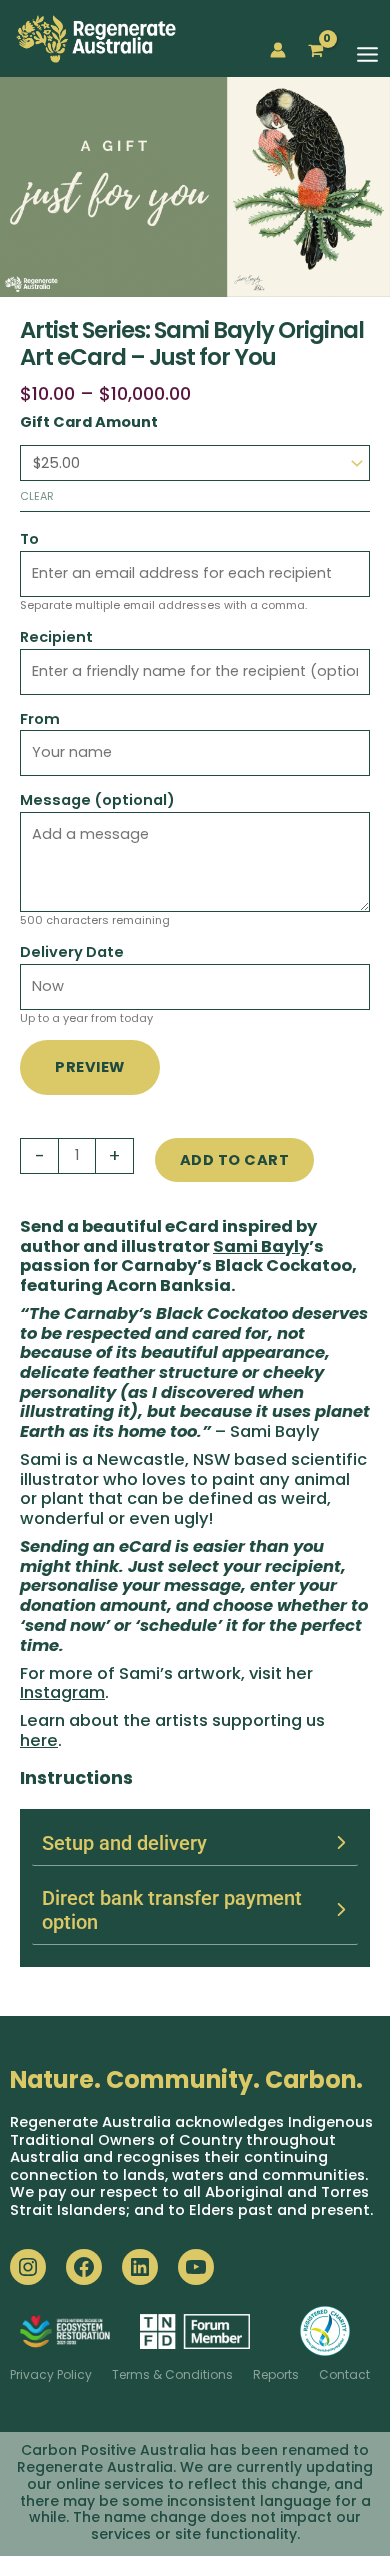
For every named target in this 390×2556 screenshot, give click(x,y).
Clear (37, 496)
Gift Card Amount (89, 422)
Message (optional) (97, 800)
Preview (90, 1067)
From (40, 719)
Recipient (56, 637)
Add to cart (235, 1160)
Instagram (62, 1692)
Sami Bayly (261, 1246)
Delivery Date (72, 952)
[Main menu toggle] (367, 54)
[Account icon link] (278, 50)
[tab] (195, 1843)
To (29, 539)
